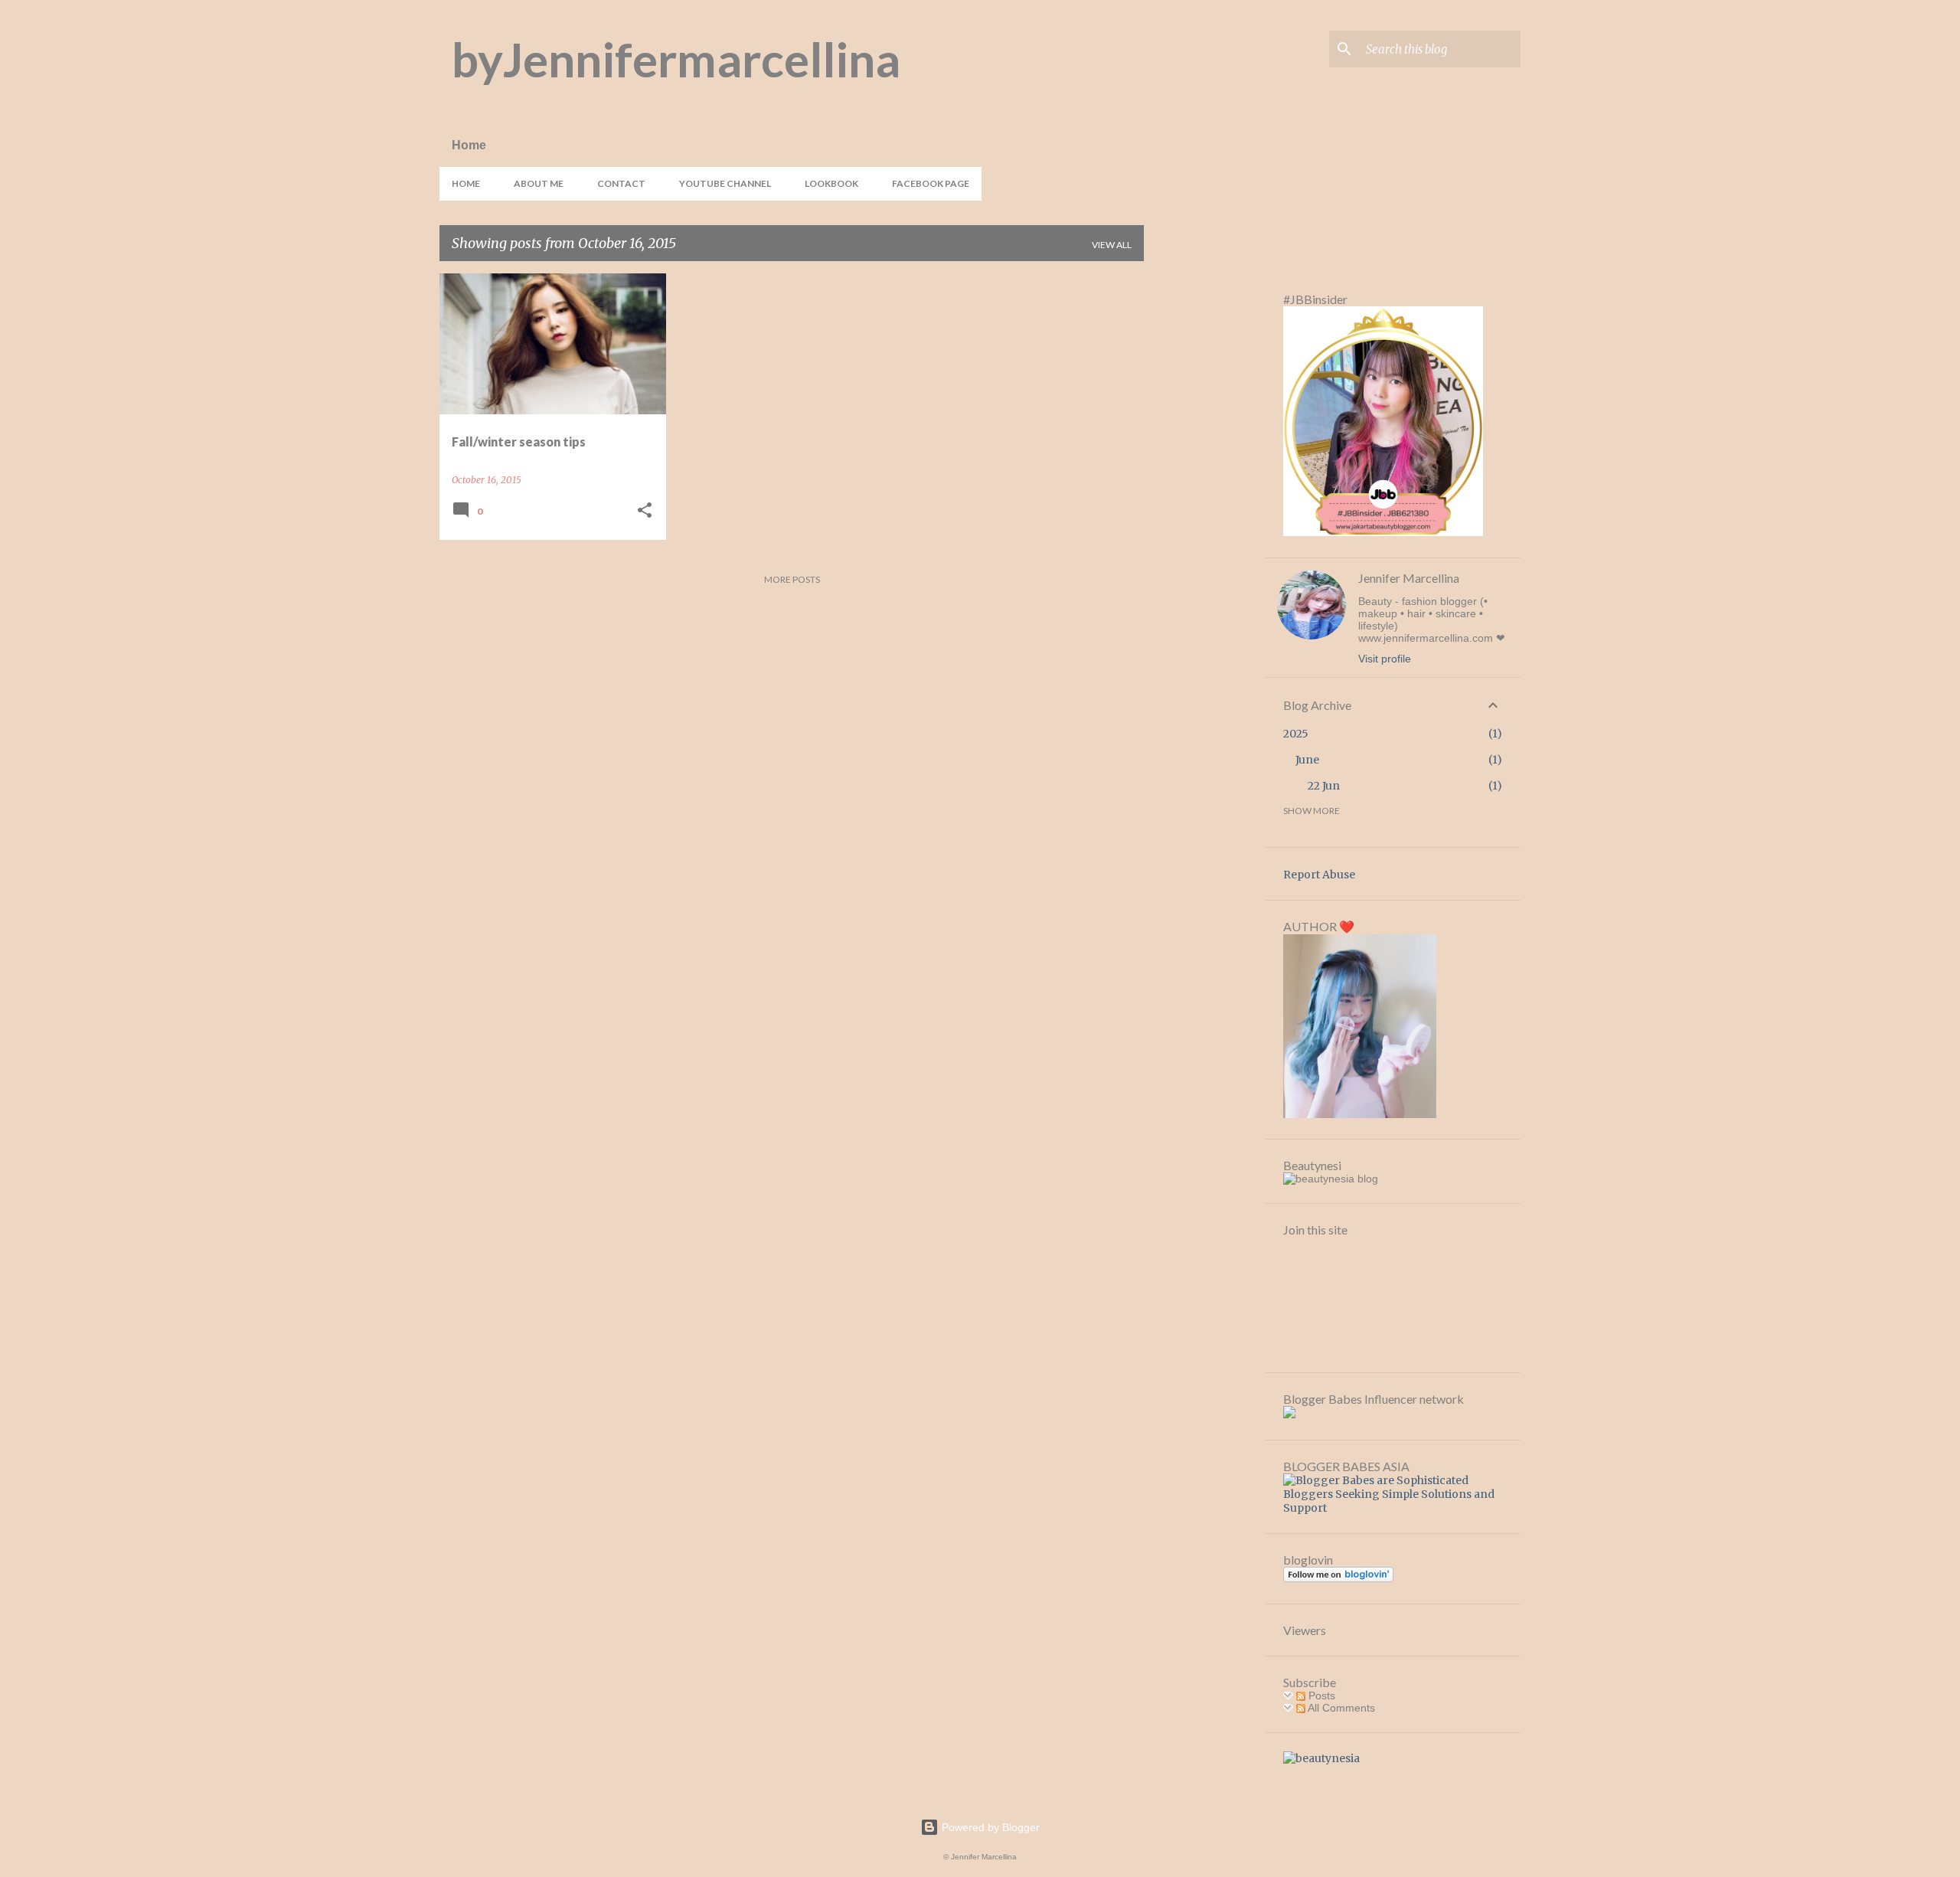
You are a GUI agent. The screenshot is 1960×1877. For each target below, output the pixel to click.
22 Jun (1324, 786)
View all (1112, 245)
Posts (1320, 1696)
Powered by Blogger (989, 1827)
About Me (539, 183)
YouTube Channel (725, 183)
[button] (645, 511)
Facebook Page (931, 183)
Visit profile (1385, 659)
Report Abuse (1319, 875)
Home (466, 183)
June (1307, 760)
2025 (1296, 734)
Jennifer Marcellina (1409, 578)
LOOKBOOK (831, 183)
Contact (621, 183)
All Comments (1340, 1708)
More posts (792, 579)
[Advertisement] (1204, 503)
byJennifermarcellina (676, 59)
